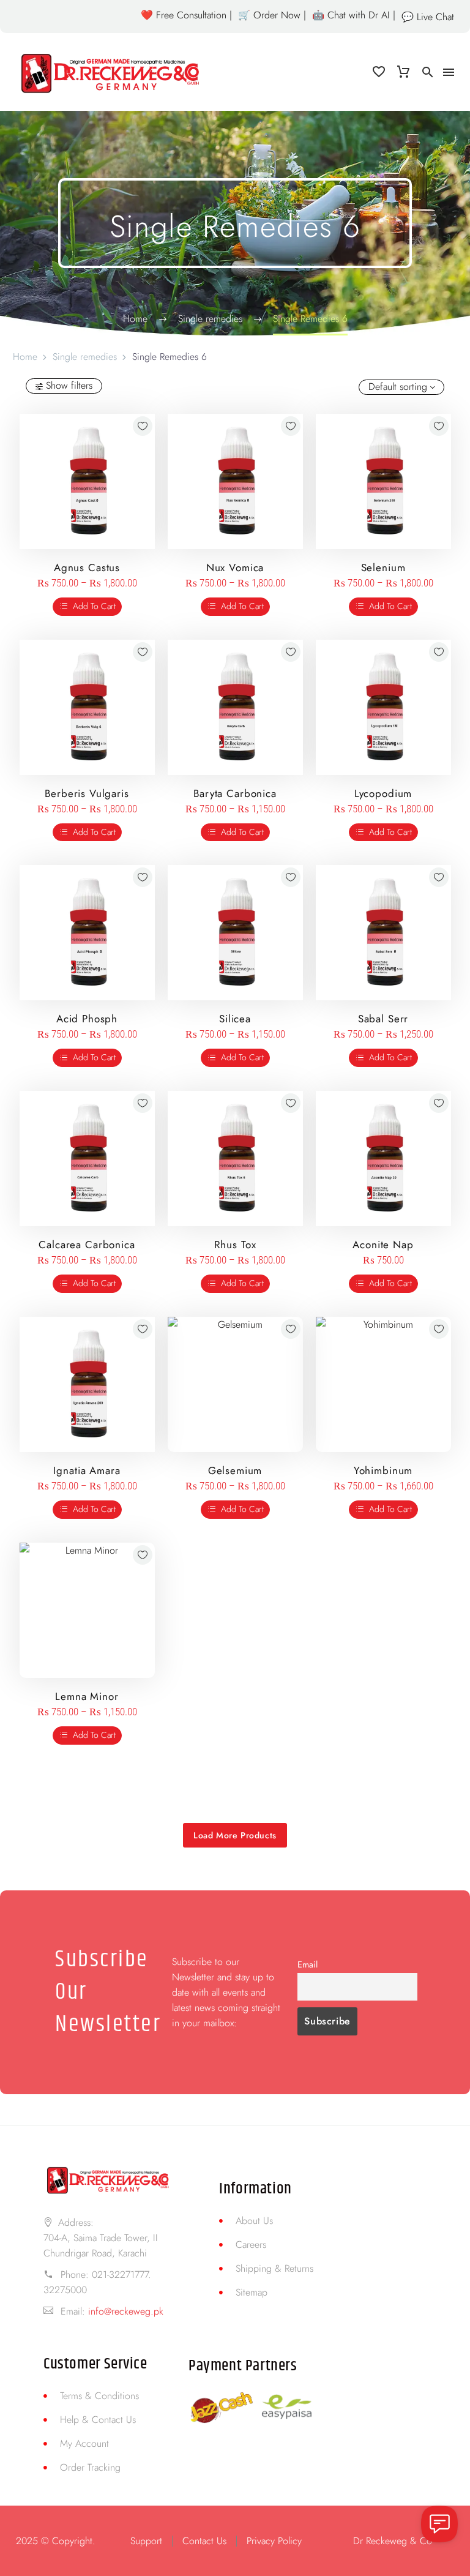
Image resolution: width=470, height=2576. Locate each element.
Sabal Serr (383, 1019)
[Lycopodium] (383, 707)
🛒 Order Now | (272, 15)
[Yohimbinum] (383, 1384)
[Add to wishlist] (143, 426)
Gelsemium (235, 1470)
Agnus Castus (87, 567)
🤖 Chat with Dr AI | (354, 15)
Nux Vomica (235, 567)
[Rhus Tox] (235, 1159)
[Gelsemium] (235, 1384)
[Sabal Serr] (383, 933)
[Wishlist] (379, 72)
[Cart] (403, 72)
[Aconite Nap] (383, 1159)
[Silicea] (235, 933)
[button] (428, 72)
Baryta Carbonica (235, 793)
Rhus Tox (235, 1245)
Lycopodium (383, 793)
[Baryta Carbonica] (235, 707)
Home (25, 357)
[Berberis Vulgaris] (87, 707)
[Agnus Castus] (87, 481)
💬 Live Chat (428, 17)
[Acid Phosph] (87, 933)
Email (308, 1964)
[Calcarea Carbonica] (87, 1159)
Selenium (383, 567)
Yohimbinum (383, 1470)
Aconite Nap (383, 1245)
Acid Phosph (87, 1019)
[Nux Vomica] (235, 481)
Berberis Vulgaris (87, 793)
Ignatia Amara (87, 1470)
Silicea (235, 1019)
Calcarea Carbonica (87, 1245)
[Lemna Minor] (87, 1610)
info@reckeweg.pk (126, 2311)
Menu (449, 72)
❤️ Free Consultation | (186, 15)
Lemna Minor (87, 1696)
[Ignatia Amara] (87, 1384)
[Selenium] (383, 481)
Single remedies (85, 357)
